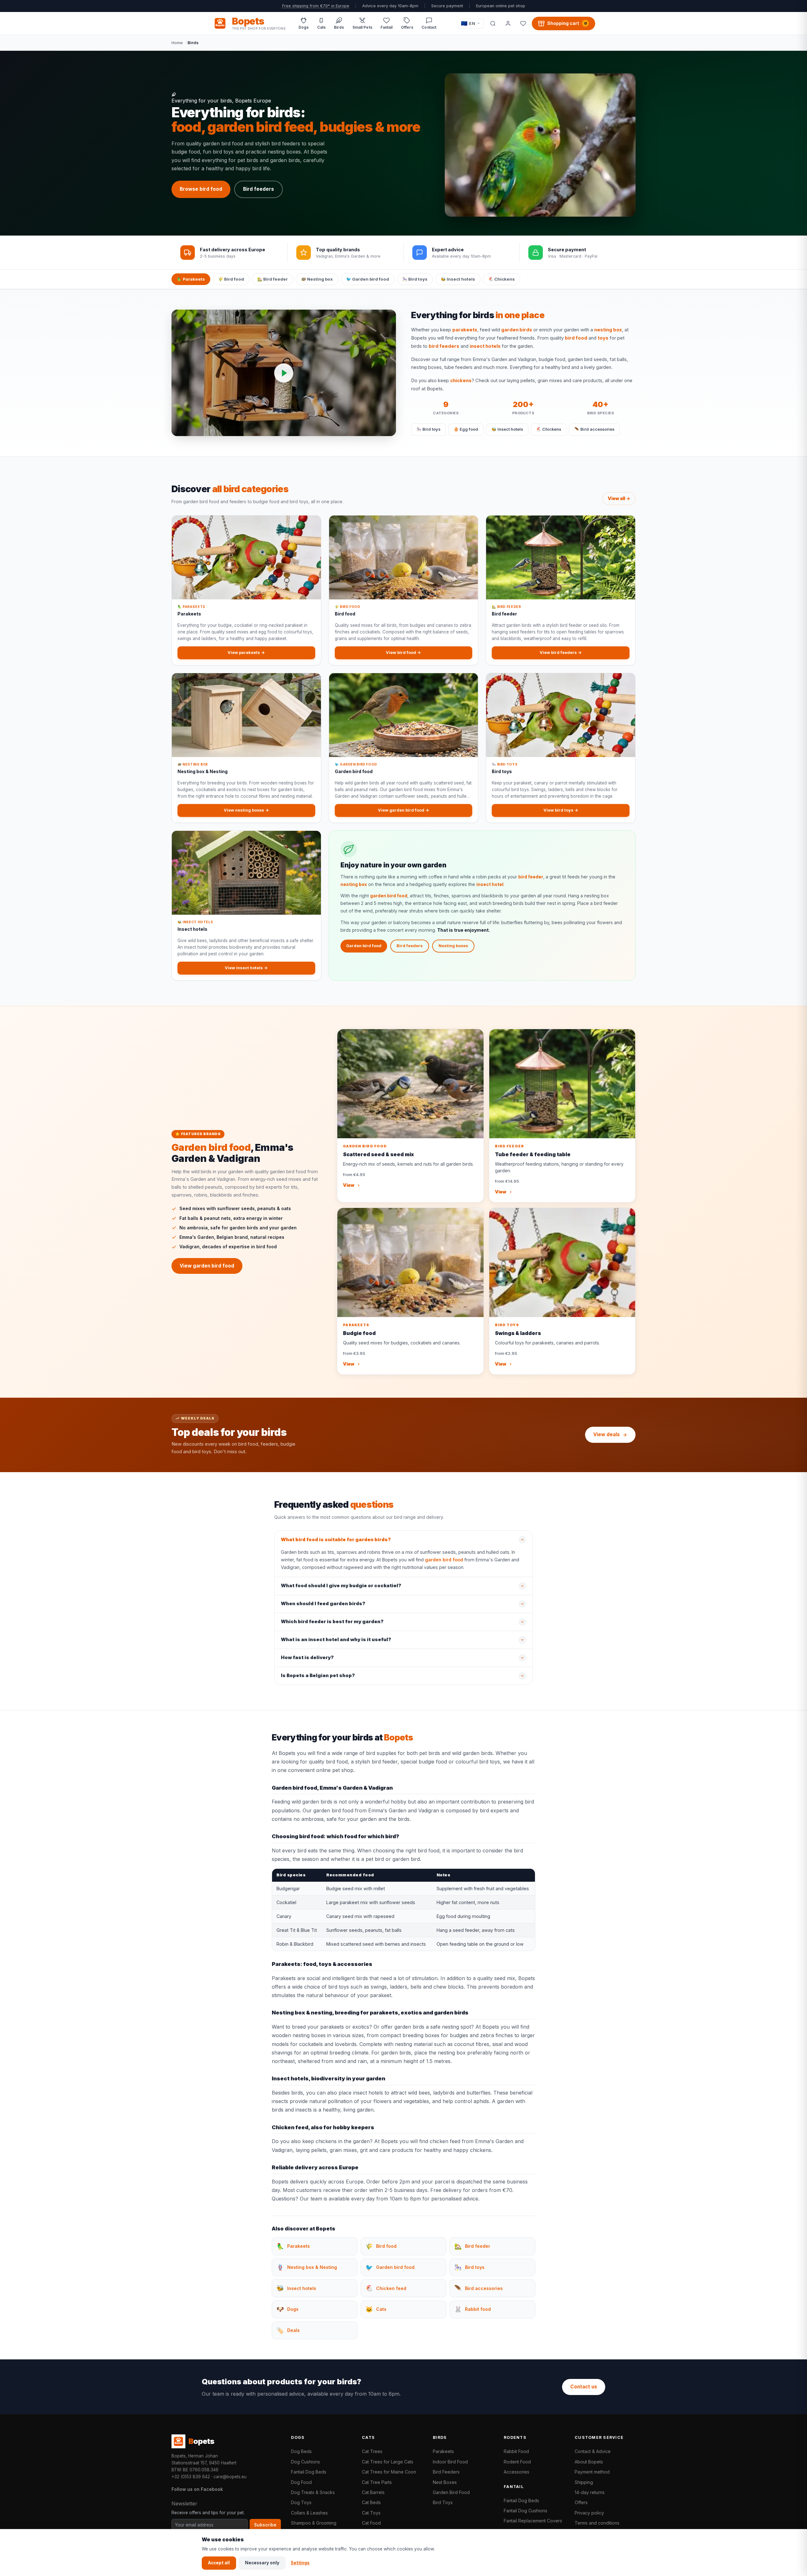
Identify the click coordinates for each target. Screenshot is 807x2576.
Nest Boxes (445, 2482)
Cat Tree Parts (377, 2482)
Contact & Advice (593, 2451)
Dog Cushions (305, 2462)
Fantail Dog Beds (309, 2472)
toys (603, 338)
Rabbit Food (516, 2451)
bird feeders (444, 346)
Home (177, 43)
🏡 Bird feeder (273, 279)
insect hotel (490, 884)
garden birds (517, 330)
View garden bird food (207, 1266)
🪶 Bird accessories (594, 429)
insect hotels (485, 346)
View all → (619, 498)
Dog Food (301, 2482)
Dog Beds (301, 2451)
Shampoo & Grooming (314, 2523)
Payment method (592, 2472)
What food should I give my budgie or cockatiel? (341, 1586)
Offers (581, 2502)
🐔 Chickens (502, 279)
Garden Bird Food (451, 2492)
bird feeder (531, 877)
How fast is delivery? (307, 1658)
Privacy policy (589, 2513)
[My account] (508, 23)
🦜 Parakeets (191, 279)
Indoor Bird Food (450, 2462)
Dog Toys (301, 2502)
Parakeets (443, 2451)
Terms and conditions (597, 2523)
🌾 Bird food (231, 279)
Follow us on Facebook (197, 2489)
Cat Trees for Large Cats (388, 2462)
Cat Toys (371, 2513)
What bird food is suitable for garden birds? (336, 1540)
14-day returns (590, 2492)
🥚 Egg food (466, 429)
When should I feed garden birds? (323, 1604)
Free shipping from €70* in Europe (316, 6)
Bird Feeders (446, 2472)
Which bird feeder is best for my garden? (332, 1622)
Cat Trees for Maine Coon (389, 2472)
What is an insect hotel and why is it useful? (336, 1640)
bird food (576, 338)
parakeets (465, 330)
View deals (607, 1434)
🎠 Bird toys (415, 279)
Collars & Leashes (309, 2513)
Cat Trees (372, 2451)
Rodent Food (517, 2462)
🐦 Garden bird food (368, 279)
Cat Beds (371, 2502)
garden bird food (389, 896)
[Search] (493, 23)
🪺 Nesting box (317, 279)
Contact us (584, 2387)
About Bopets (589, 2462)
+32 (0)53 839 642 (191, 2477)
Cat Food (371, 2523)
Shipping (584, 2482)
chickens (461, 381)
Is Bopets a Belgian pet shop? (318, 1676)
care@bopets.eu (230, 2477)
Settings (300, 2563)
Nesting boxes (453, 946)
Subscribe (265, 2525)
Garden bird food (364, 946)
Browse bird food (201, 189)
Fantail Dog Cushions (525, 2511)
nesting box (608, 330)
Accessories (517, 2472)
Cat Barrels (373, 2492)
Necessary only (262, 2563)
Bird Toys (443, 2502)
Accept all (219, 2563)
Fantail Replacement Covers (533, 2521)
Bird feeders (258, 189)
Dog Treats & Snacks (313, 2492)
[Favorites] (523, 23)
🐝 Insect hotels (458, 279)
